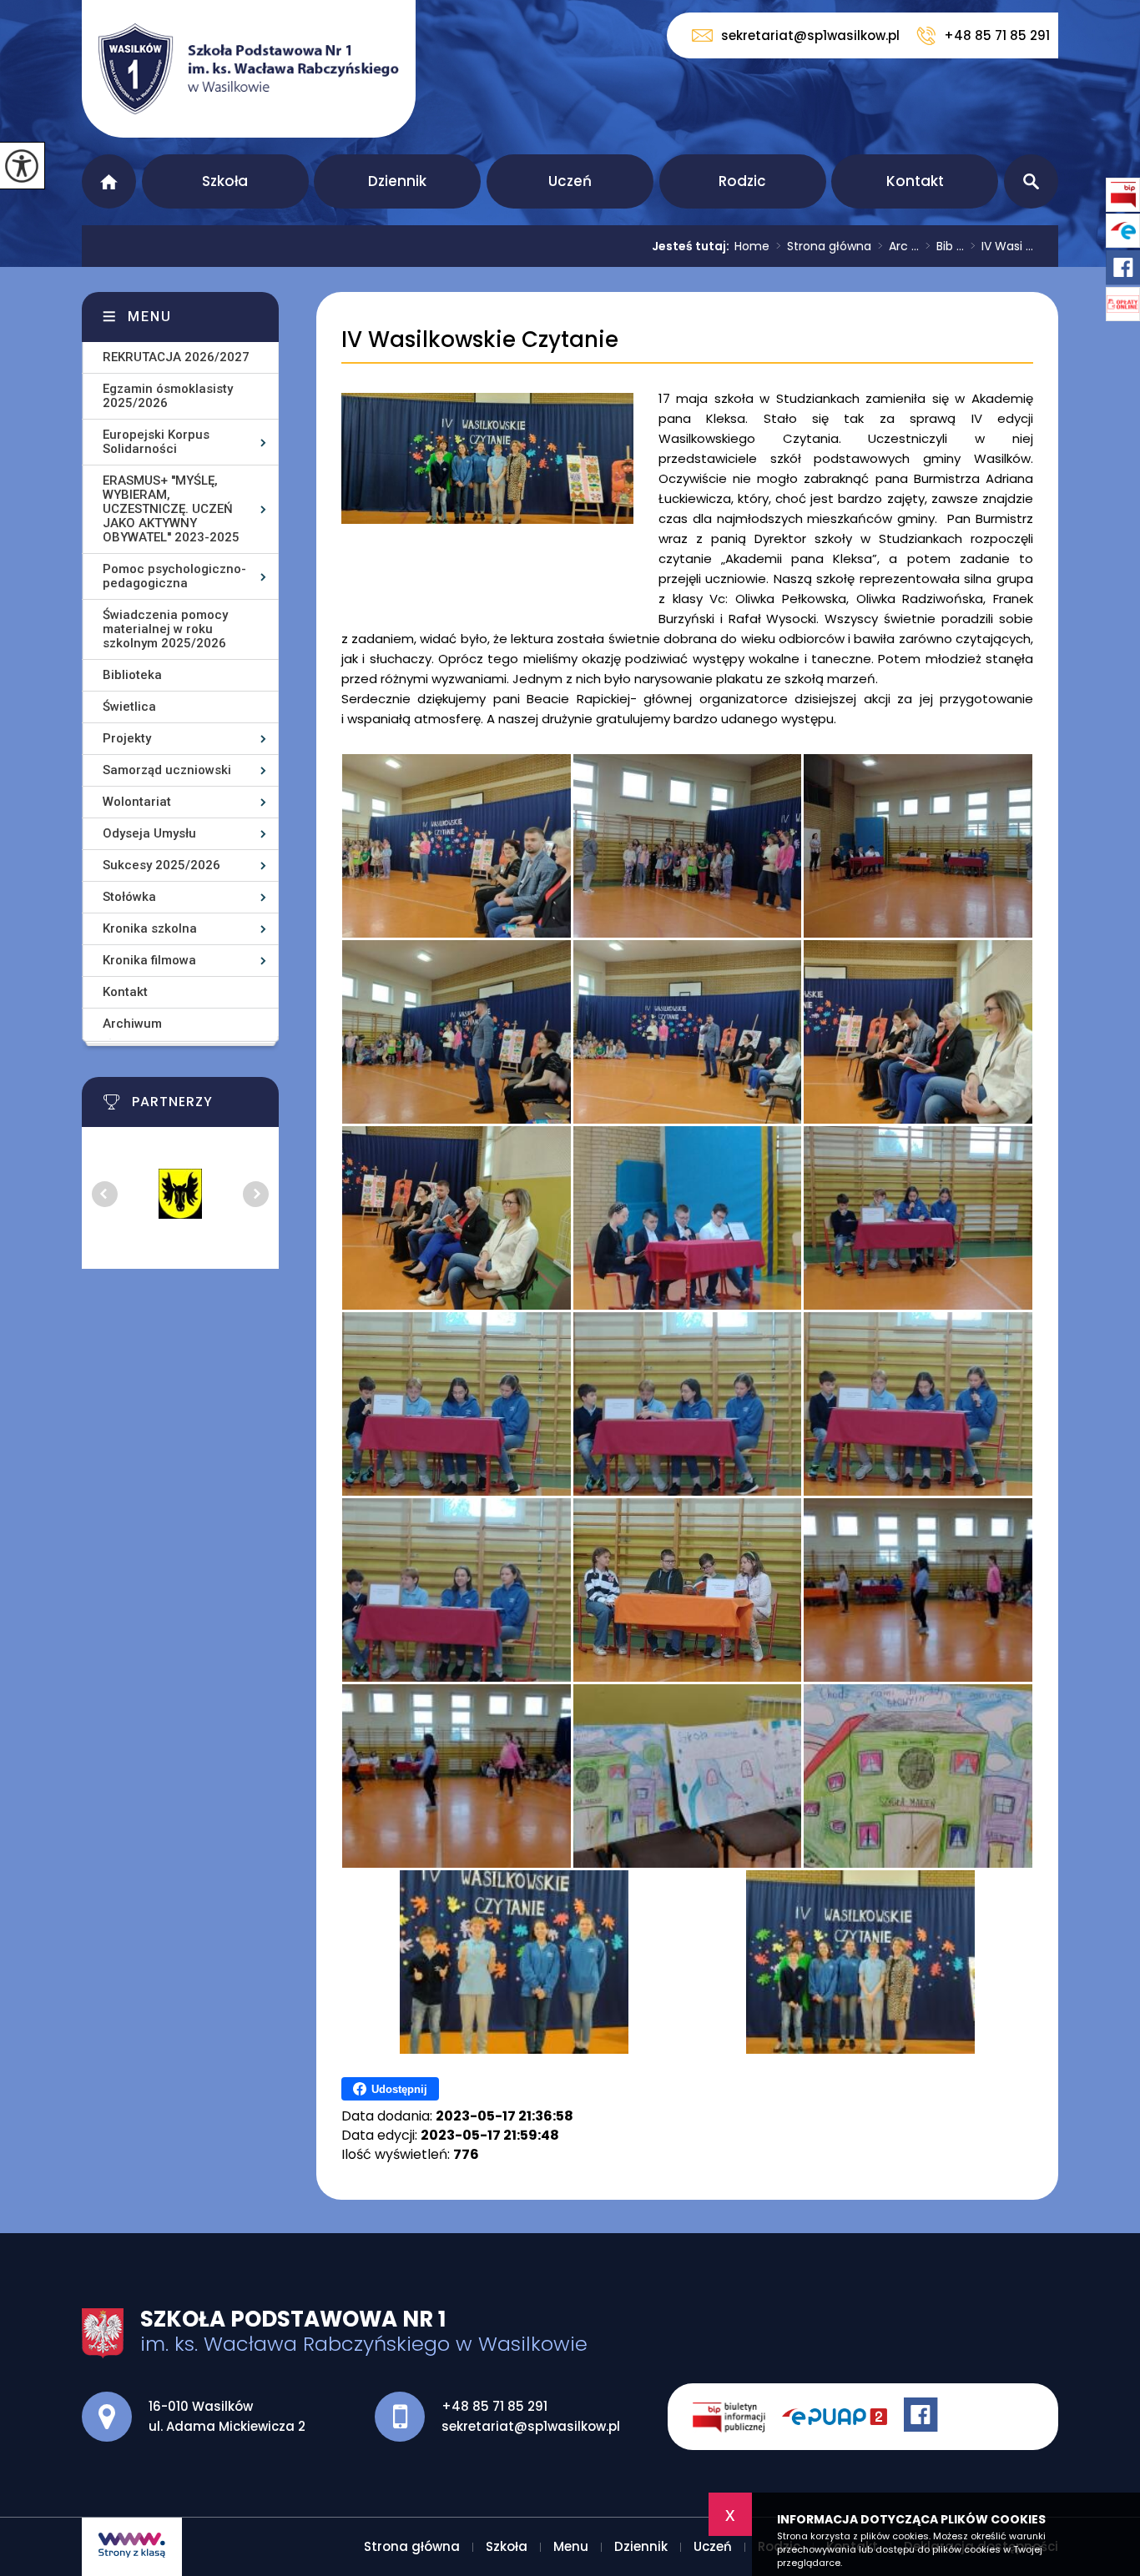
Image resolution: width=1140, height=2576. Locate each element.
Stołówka (129, 897)
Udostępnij (399, 2089)
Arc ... (898, 246)
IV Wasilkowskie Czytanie (480, 340)
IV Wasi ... (1002, 246)
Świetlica (129, 707)
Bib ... (945, 246)
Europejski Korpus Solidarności (156, 442)
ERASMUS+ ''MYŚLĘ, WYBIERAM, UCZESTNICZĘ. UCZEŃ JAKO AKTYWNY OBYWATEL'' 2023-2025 (171, 509)
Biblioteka (132, 675)
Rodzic (742, 181)
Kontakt (915, 181)
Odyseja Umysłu (149, 833)
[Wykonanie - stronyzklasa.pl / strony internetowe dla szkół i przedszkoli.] (132, 2547)
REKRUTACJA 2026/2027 (176, 357)
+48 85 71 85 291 (997, 35)
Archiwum (132, 1024)
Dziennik (397, 181)
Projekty (127, 738)
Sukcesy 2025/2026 (161, 865)
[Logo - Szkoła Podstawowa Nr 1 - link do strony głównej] (249, 69)
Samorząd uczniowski (167, 770)
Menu (150, 317)
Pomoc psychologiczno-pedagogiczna (174, 576)
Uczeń (570, 181)
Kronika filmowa (149, 960)
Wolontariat (137, 802)
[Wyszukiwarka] (1031, 181)
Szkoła (225, 181)
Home (752, 246)
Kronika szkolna (150, 928)
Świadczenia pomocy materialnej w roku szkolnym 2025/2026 (165, 629)
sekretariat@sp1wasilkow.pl (810, 35)
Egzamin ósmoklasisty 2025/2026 (168, 396)
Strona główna (109, 181)
